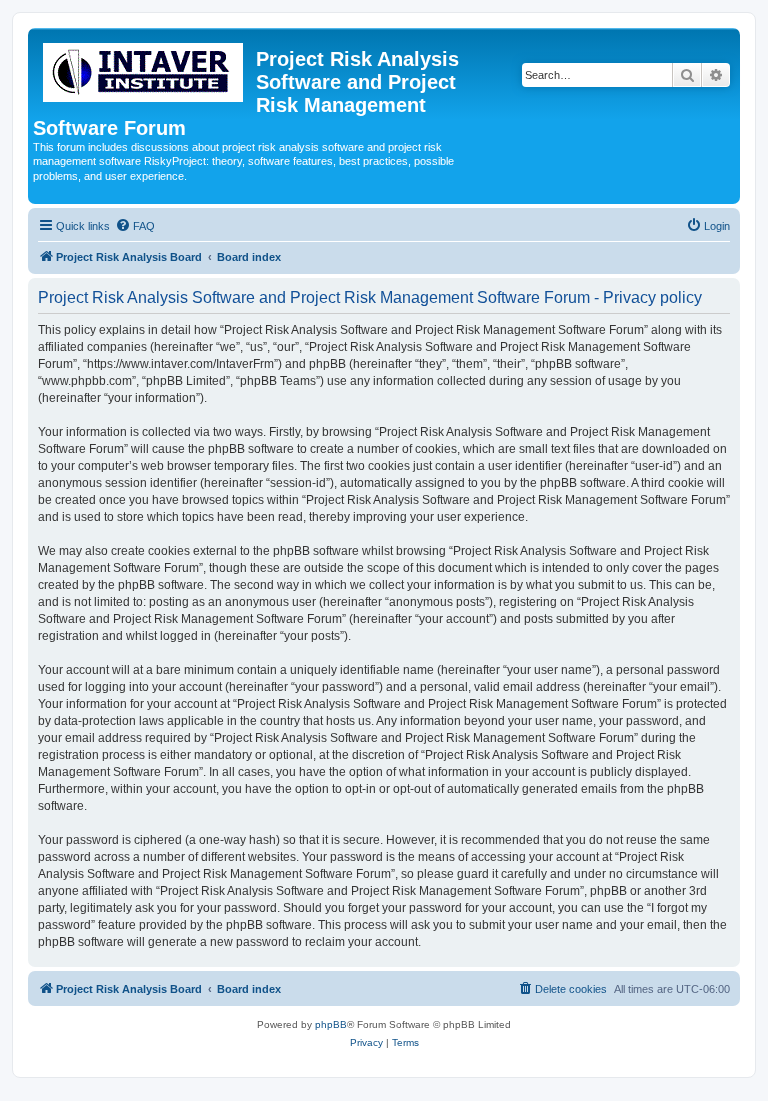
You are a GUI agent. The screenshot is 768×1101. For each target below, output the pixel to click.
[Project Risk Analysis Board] (144, 68)
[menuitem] (135, 226)
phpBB (331, 1024)
